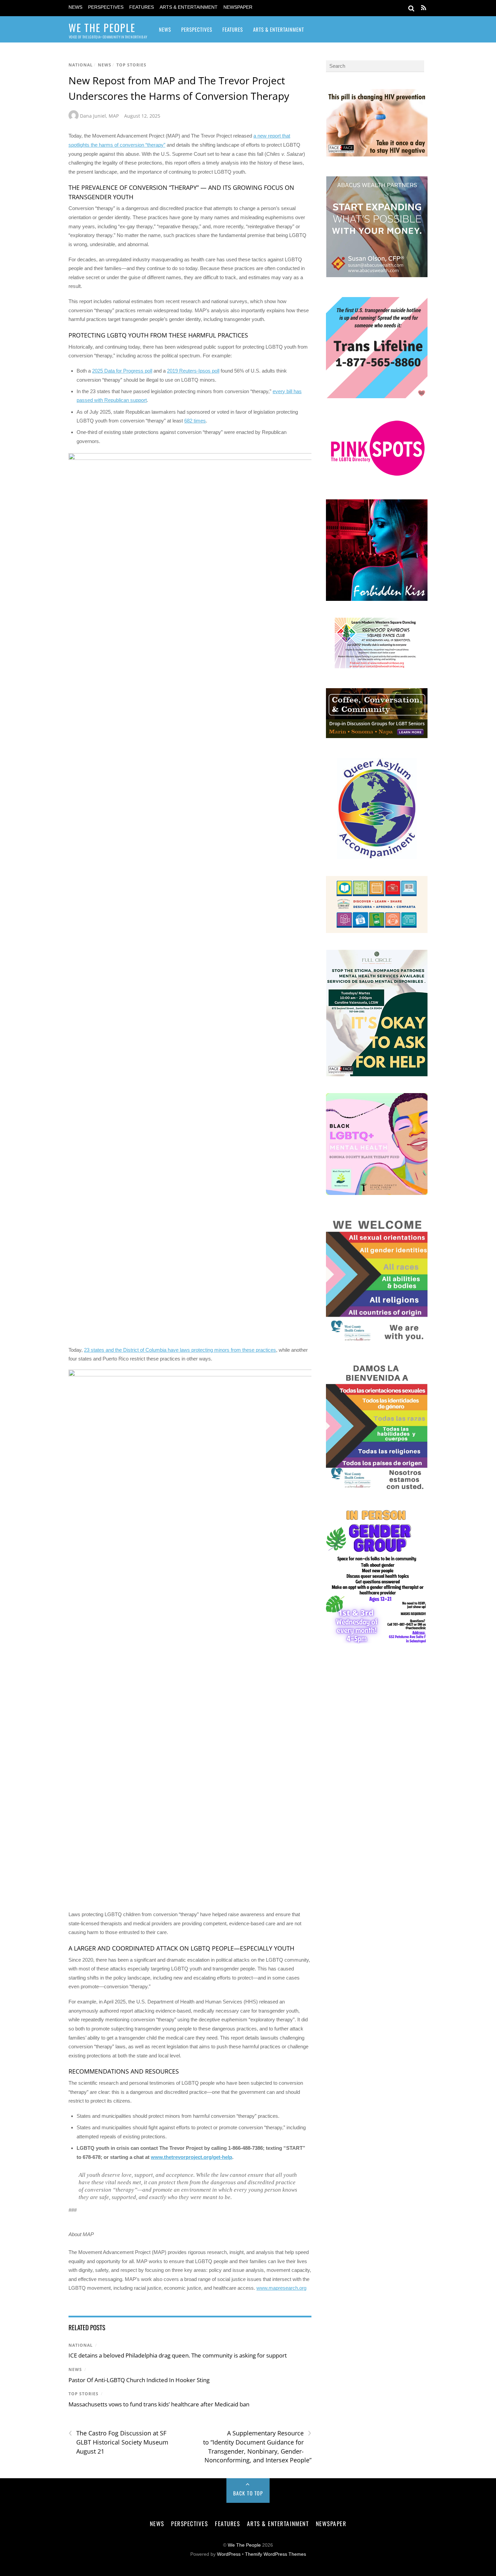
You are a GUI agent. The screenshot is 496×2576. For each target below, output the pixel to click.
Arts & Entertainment (189, 7)
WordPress (229, 2554)
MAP (114, 116)
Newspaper (238, 7)
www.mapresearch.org (281, 2288)
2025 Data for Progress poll (122, 371)
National (81, 65)
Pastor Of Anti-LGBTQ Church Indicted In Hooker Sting (139, 2380)
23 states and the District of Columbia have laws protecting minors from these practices (180, 1350)
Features (142, 7)
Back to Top (248, 2493)
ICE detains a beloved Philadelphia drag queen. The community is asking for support (178, 2355)
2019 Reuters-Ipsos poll (193, 371)
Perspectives (106, 7)
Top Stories (131, 65)
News (75, 7)
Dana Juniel (93, 116)
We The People (244, 2545)
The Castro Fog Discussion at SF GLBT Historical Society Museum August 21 (118, 2442)
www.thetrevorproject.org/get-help (191, 2157)
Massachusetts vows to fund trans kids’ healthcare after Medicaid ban (159, 2404)
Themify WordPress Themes (275, 2554)
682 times (195, 421)
